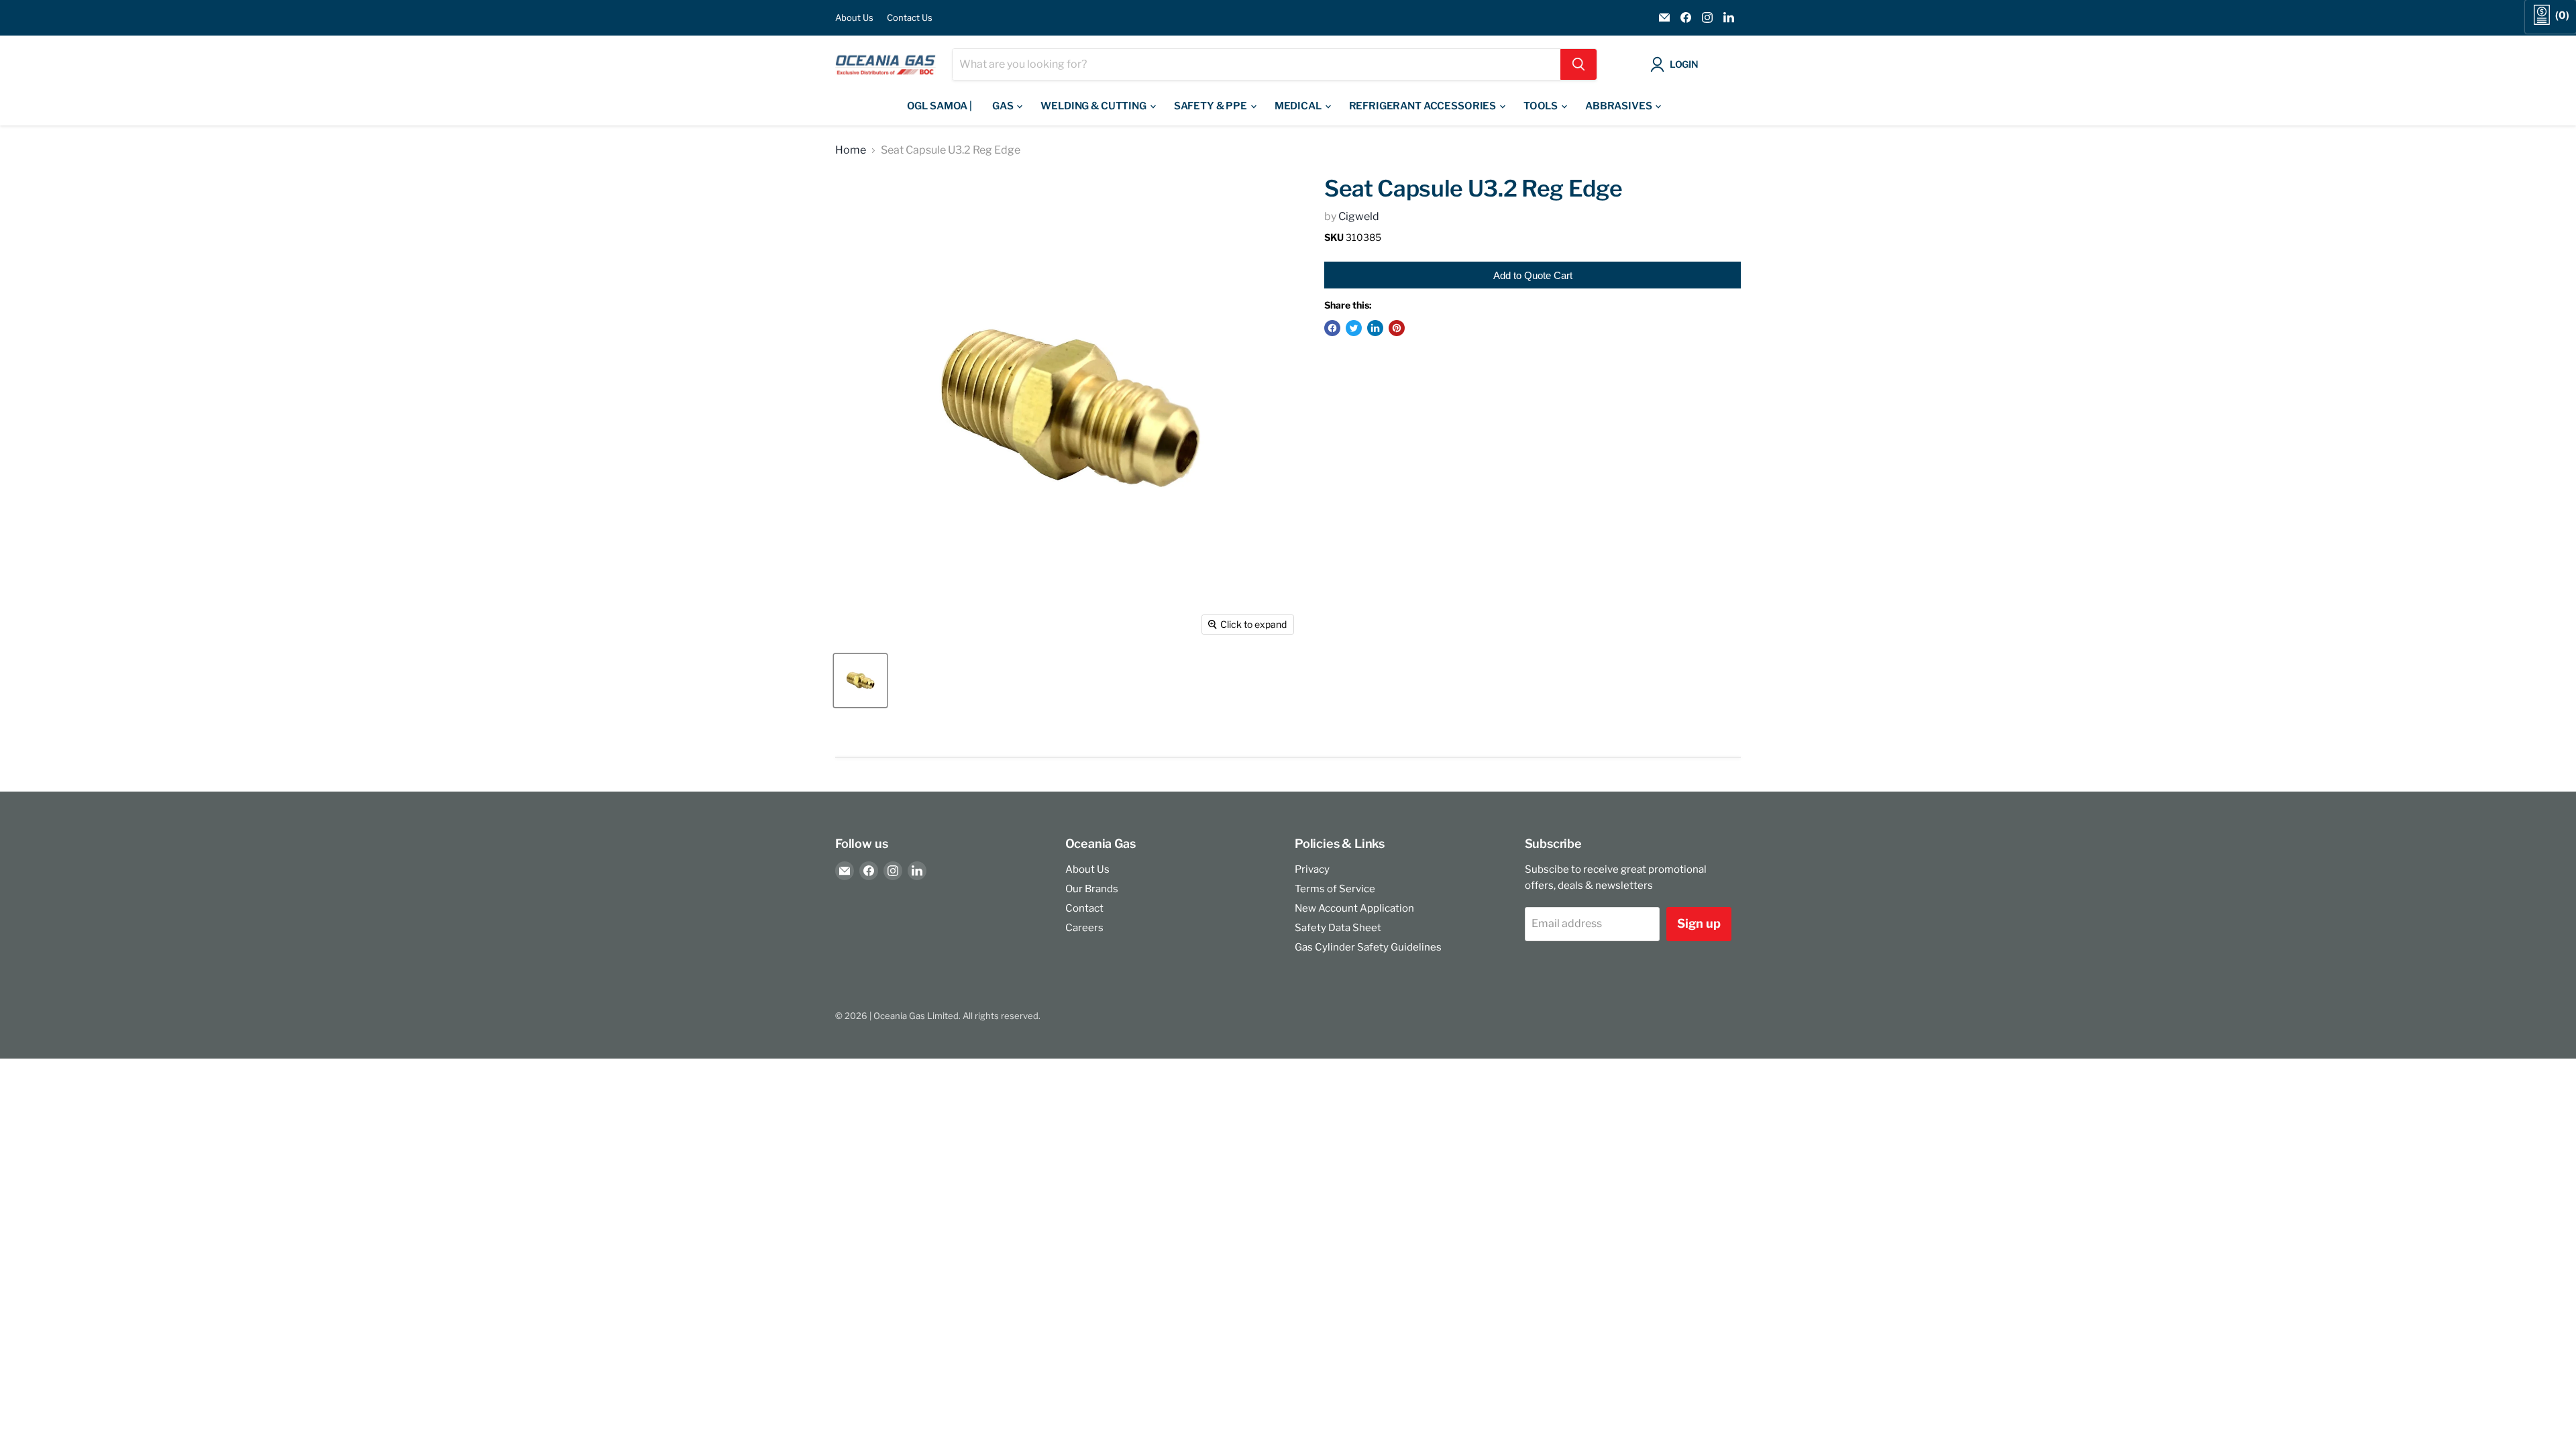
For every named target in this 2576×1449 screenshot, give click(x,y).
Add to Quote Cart (1533, 275)
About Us (854, 18)
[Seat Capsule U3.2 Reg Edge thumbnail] (860, 681)
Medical (1299, 106)
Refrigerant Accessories (1424, 106)
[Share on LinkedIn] (1375, 328)
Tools (1542, 106)
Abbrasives (1619, 106)
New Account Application (1354, 908)
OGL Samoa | (940, 106)
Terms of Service (1335, 889)
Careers (1084, 928)
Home (851, 150)
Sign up (1699, 923)
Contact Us (910, 18)
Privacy (1312, 869)
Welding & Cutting (1094, 106)
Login (1684, 64)
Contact (1084, 908)
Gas (1004, 106)
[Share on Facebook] (1332, 328)
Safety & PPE (1212, 106)
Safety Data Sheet (1338, 928)
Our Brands (1092, 889)
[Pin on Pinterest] (1397, 328)
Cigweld (1359, 216)
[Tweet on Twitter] (1354, 328)
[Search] (1578, 64)
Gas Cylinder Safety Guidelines (1368, 947)
